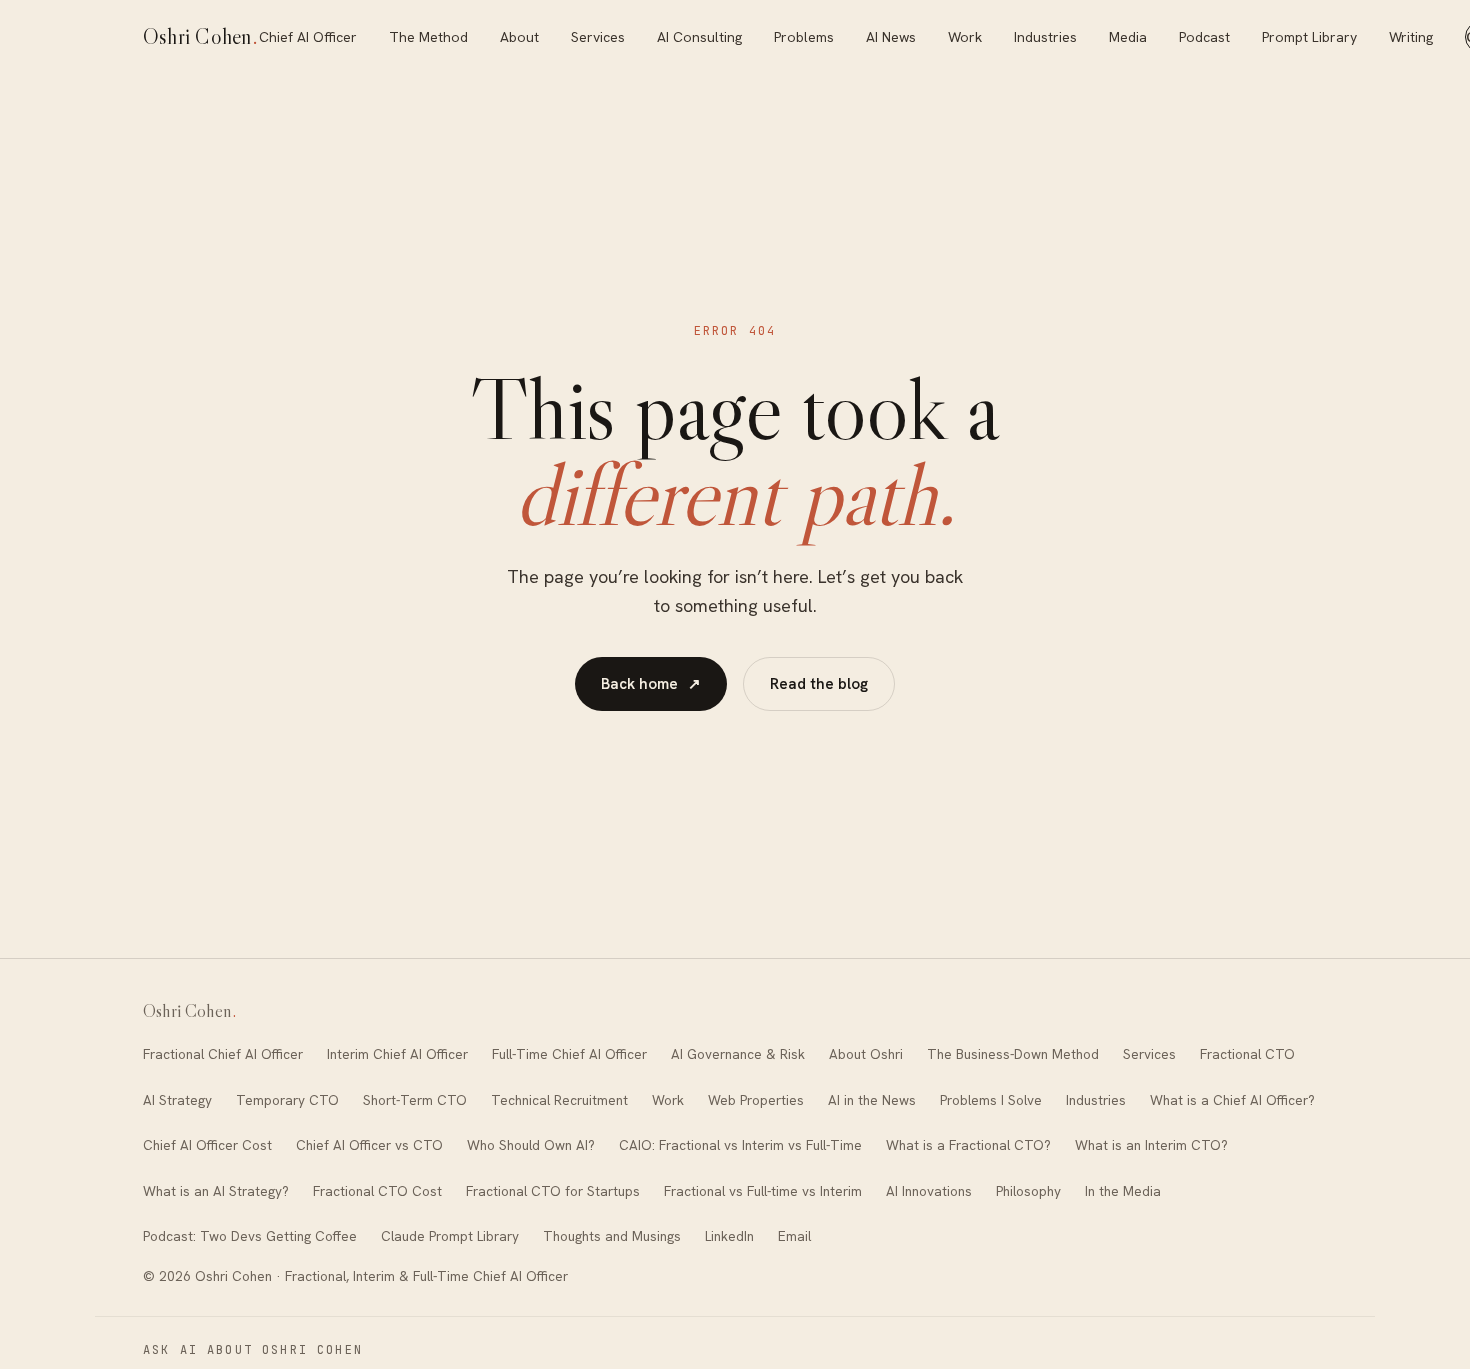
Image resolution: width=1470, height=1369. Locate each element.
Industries (1045, 37)
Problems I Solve (991, 1100)
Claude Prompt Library (450, 1236)
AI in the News (872, 1100)
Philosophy (1028, 1191)
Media (1128, 37)
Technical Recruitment (559, 1100)
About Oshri (866, 1054)
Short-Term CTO (415, 1100)
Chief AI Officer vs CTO (369, 1145)
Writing (1411, 37)
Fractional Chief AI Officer (223, 1054)
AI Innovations (929, 1191)
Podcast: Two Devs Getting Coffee (250, 1236)
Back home (651, 684)
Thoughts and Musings (612, 1236)
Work (965, 37)
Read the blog (819, 684)
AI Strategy (177, 1100)
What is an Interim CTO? (1151, 1145)
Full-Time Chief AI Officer (569, 1054)
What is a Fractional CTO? (968, 1145)
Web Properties (756, 1100)
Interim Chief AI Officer (397, 1054)
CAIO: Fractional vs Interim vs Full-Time (740, 1145)
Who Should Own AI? (531, 1145)
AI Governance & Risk (738, 1054)
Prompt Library (1309, 37)
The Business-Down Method (1013, 1054)
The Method (428, 37)
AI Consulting (699, 37)
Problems (804, 37)
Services (598, 37)
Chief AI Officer (308, 37)
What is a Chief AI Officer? (1232, 1100)
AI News (891, 37)
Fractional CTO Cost (377, 1191)
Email (794, 1236)
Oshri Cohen (201, 36)
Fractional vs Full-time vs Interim (763, 1191)
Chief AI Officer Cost (207, 1145)
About (519, 37)
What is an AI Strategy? (216, 1191)
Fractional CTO (1247, 1054)
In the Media (1123, 1191)
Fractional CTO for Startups (553, 1191)
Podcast (1204, 37)
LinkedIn (729, 1236)
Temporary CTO (287, 1100)
